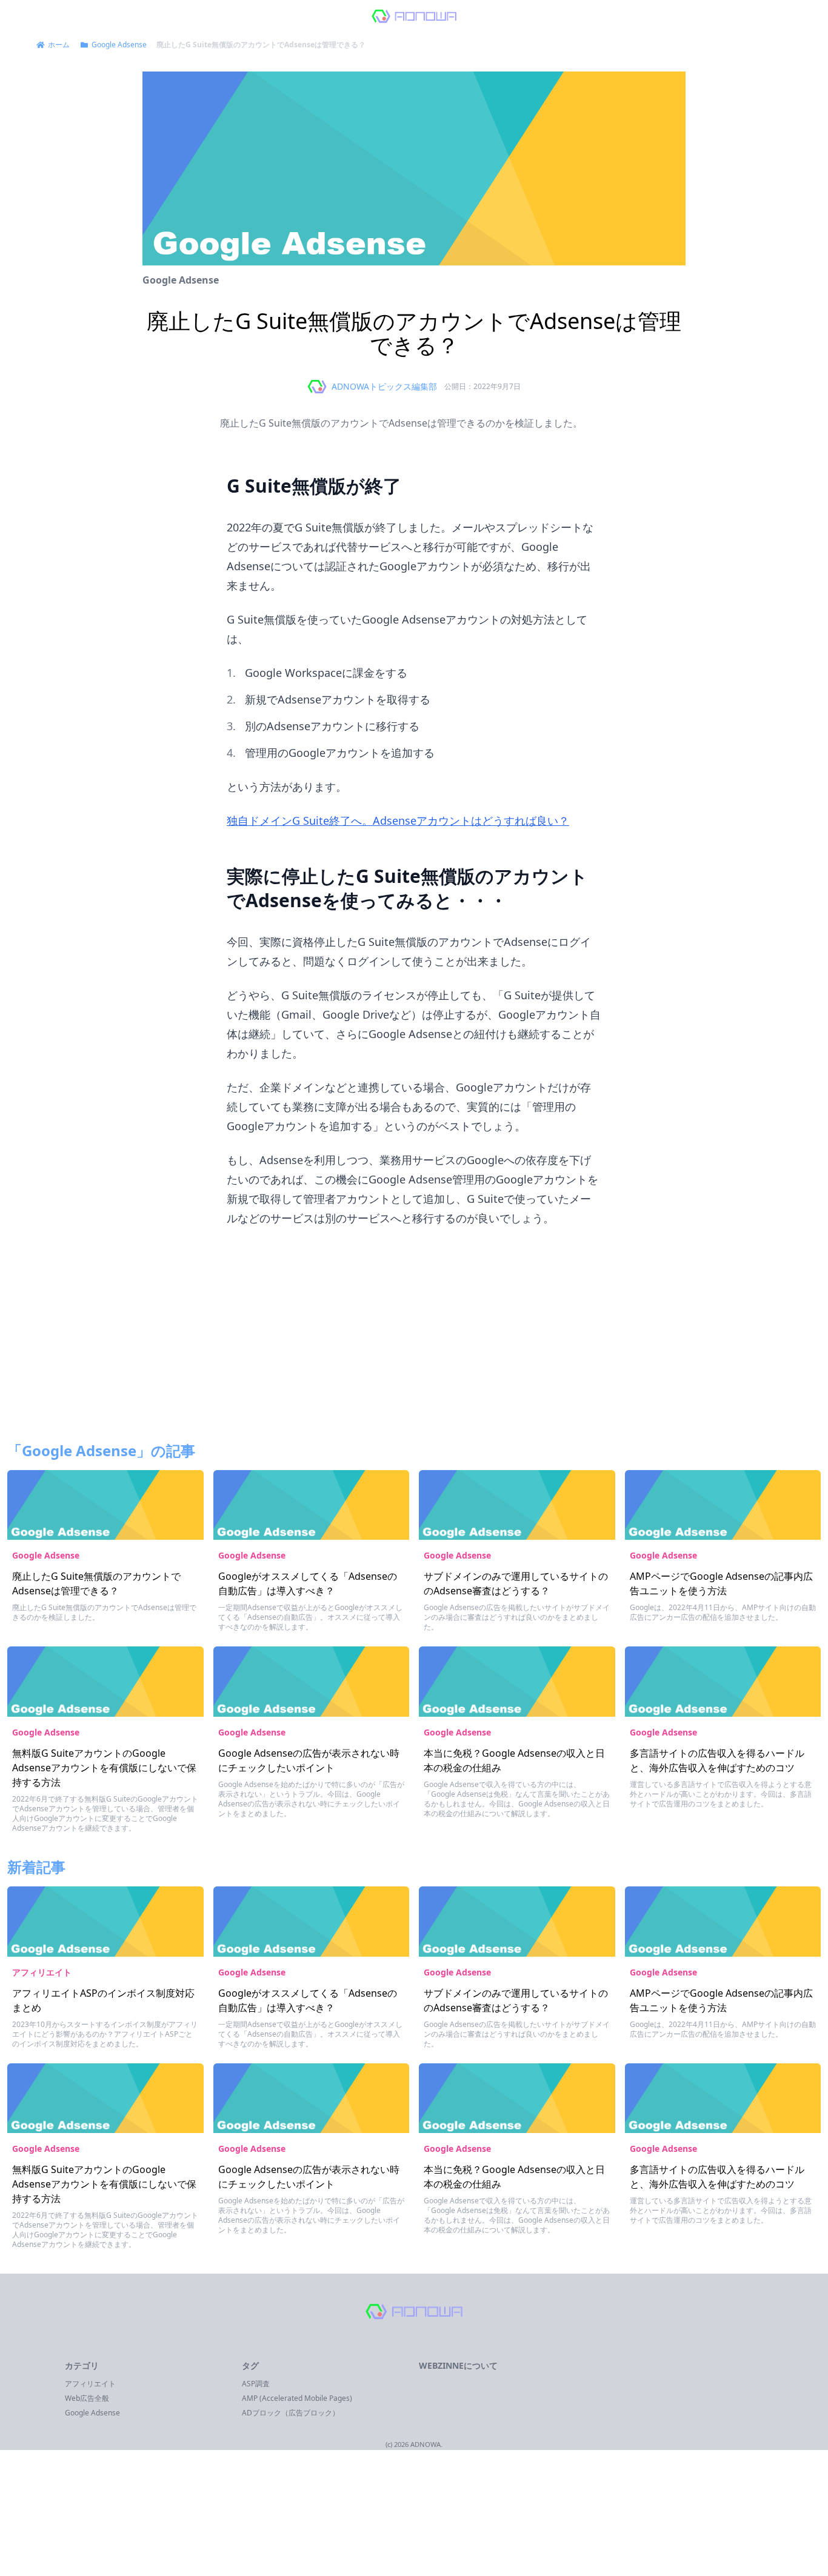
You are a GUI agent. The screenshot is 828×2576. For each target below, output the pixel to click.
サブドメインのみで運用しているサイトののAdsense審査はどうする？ (516, 1583)
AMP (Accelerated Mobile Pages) (297, 2398)
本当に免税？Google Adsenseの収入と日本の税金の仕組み (514, 1760)
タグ (250, 2365)
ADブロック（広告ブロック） (291, 2413)
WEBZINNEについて (458, 2365)
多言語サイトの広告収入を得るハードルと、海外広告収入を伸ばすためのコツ (717, 1760)
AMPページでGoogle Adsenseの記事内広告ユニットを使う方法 (721, 1583)
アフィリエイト (42, 1972)
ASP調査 (256, 2384)
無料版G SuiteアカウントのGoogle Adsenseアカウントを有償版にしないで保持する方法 (104, 1768)
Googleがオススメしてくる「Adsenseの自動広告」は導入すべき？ (308, 1583)
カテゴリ (82, 2365)
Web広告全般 (87, 2398)
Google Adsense (181, 280)
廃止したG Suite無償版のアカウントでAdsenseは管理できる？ (96, 1583)
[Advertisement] (414, 1342)
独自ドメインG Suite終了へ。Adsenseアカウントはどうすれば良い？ (398, 820)
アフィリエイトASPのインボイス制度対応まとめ (103, 2000)
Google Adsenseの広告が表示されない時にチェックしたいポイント (309, 1760)
